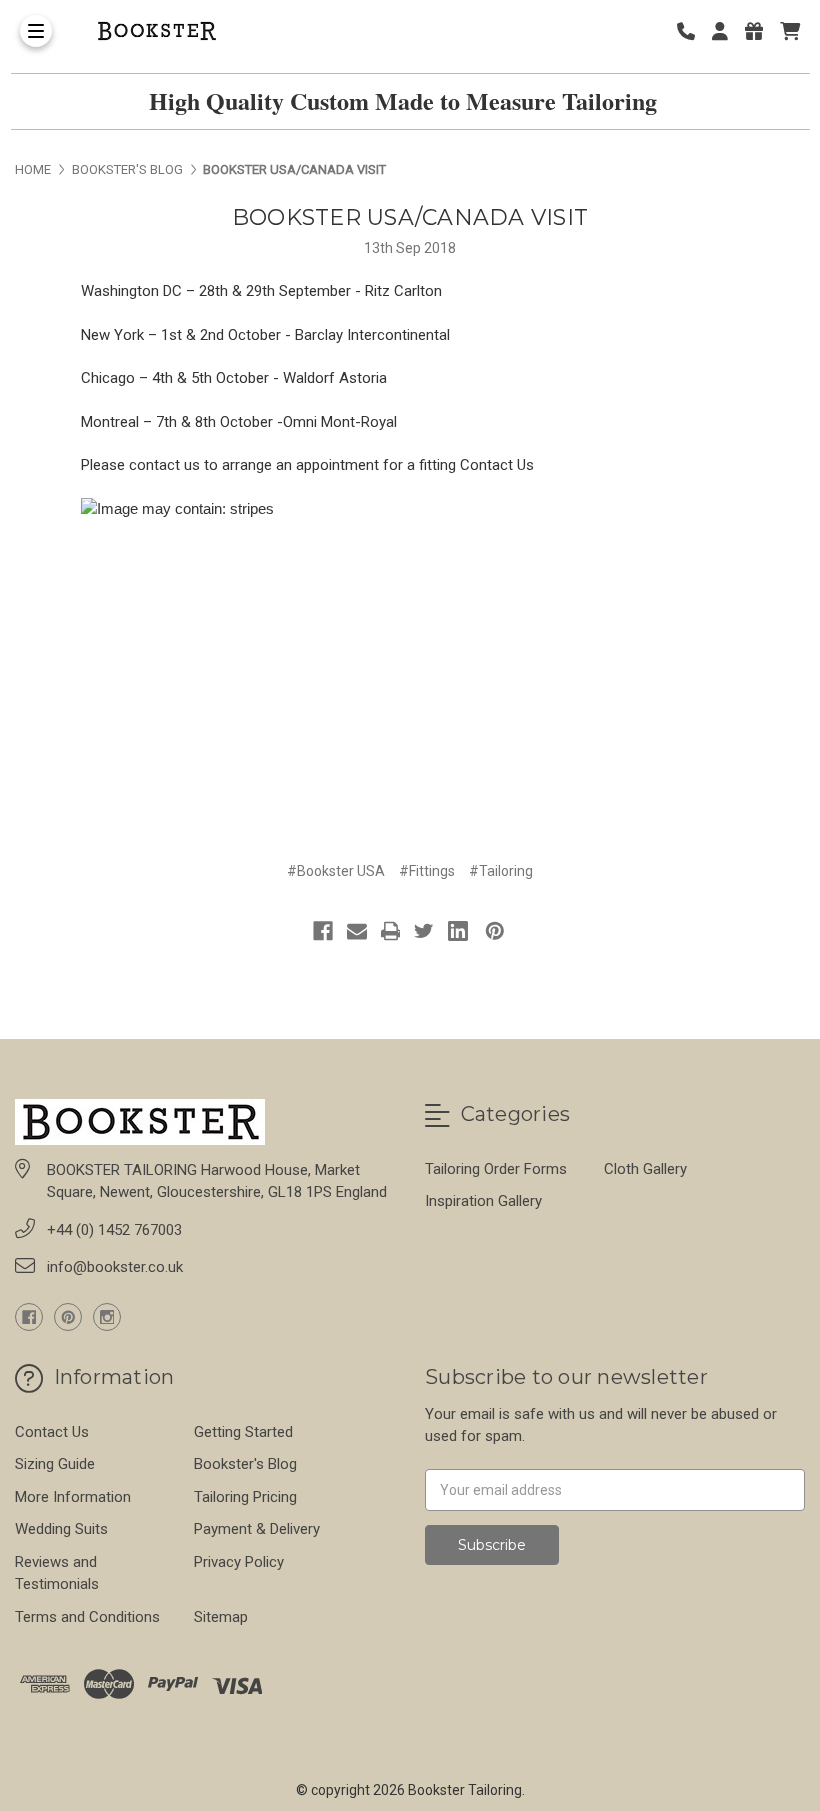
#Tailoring (501, 871)
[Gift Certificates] (761, 31)
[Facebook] (323, 931)
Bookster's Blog (245, 1464)
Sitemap (221, 1617)
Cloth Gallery (645, 1169)
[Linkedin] (458, 931)
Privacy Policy (239, 1562)
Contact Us (497, 465)
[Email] (357, 931)
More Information (73, 1497)
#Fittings (427, 871)
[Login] (727, 31)
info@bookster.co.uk (115, 1267)
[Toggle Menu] (36, 31)
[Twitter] (424, 931)
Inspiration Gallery (483, 1201)
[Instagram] (107, 1317)
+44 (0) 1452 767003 (114, 1230)
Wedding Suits (61, 1529)
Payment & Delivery (257, 1529)
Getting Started (243, 1432)
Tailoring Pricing (245, 1497)
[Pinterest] (495, 931)
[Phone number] (693, 31)
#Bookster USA (336, 871)
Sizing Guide (55, 1464)
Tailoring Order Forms (496, 1169)
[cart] (790, 31)
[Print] (391, 931)
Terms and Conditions (87, 1617)
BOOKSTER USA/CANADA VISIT (410, 217)
